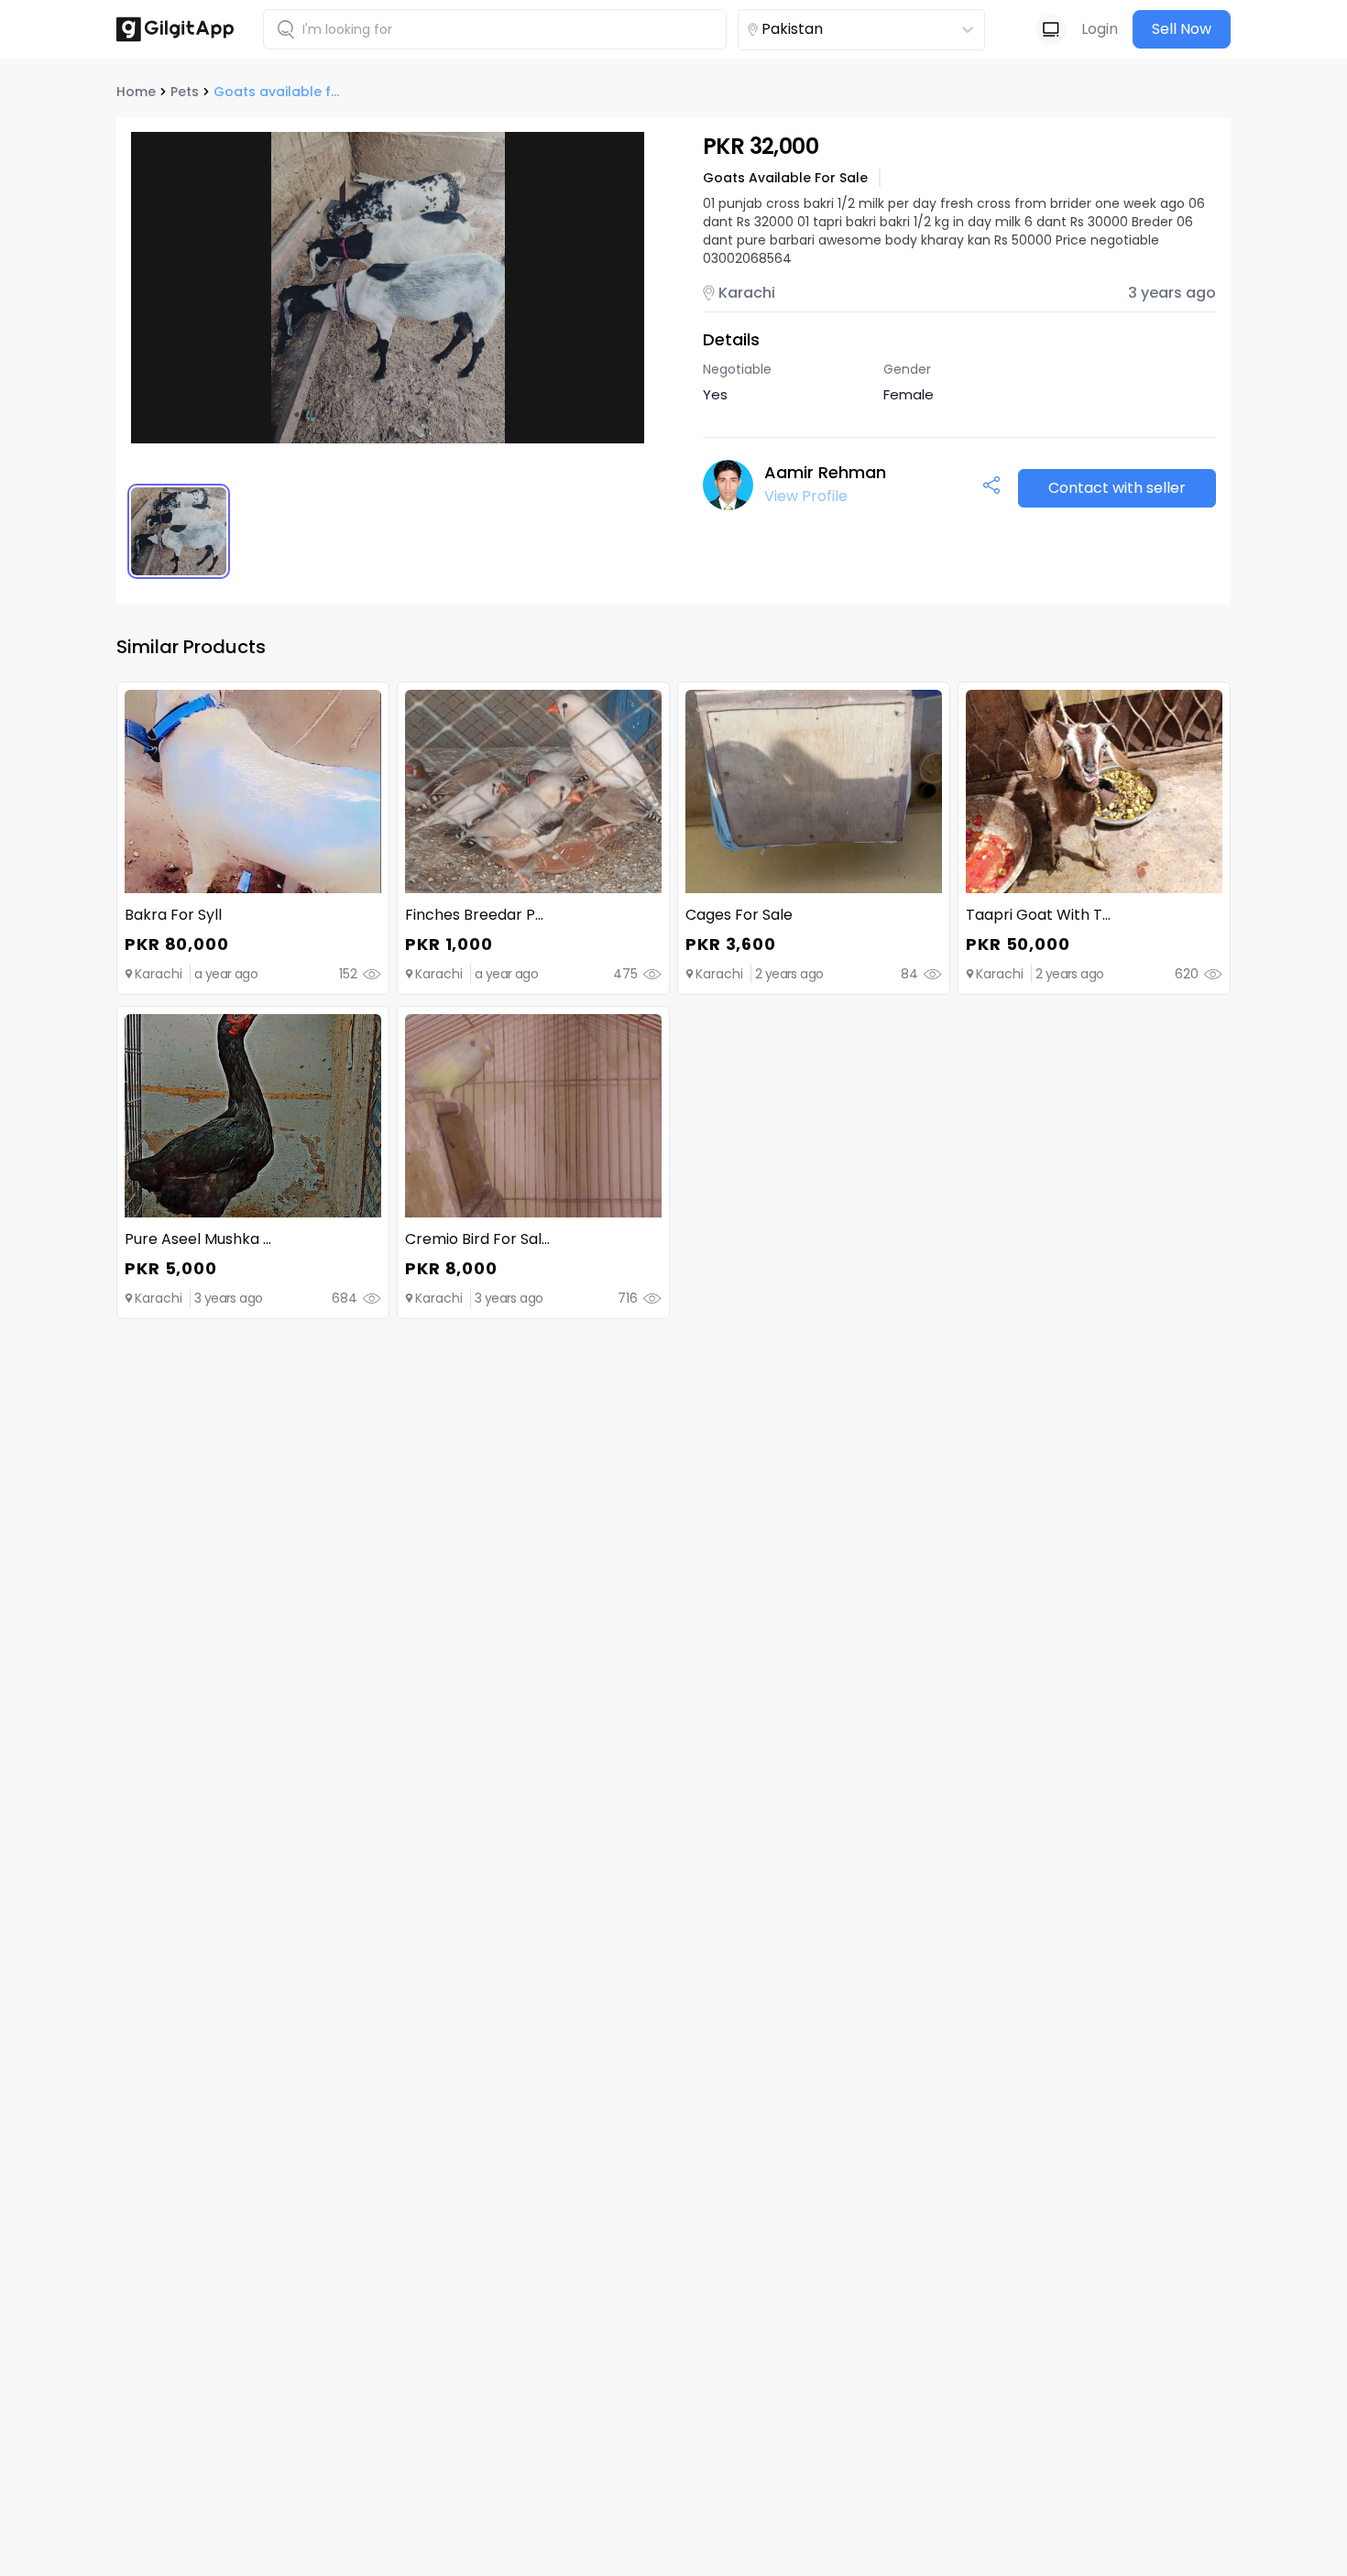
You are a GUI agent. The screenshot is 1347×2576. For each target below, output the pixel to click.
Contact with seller (1117, 488)
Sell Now (1182, 29)
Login (1100, 29)
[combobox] (828, 29)
